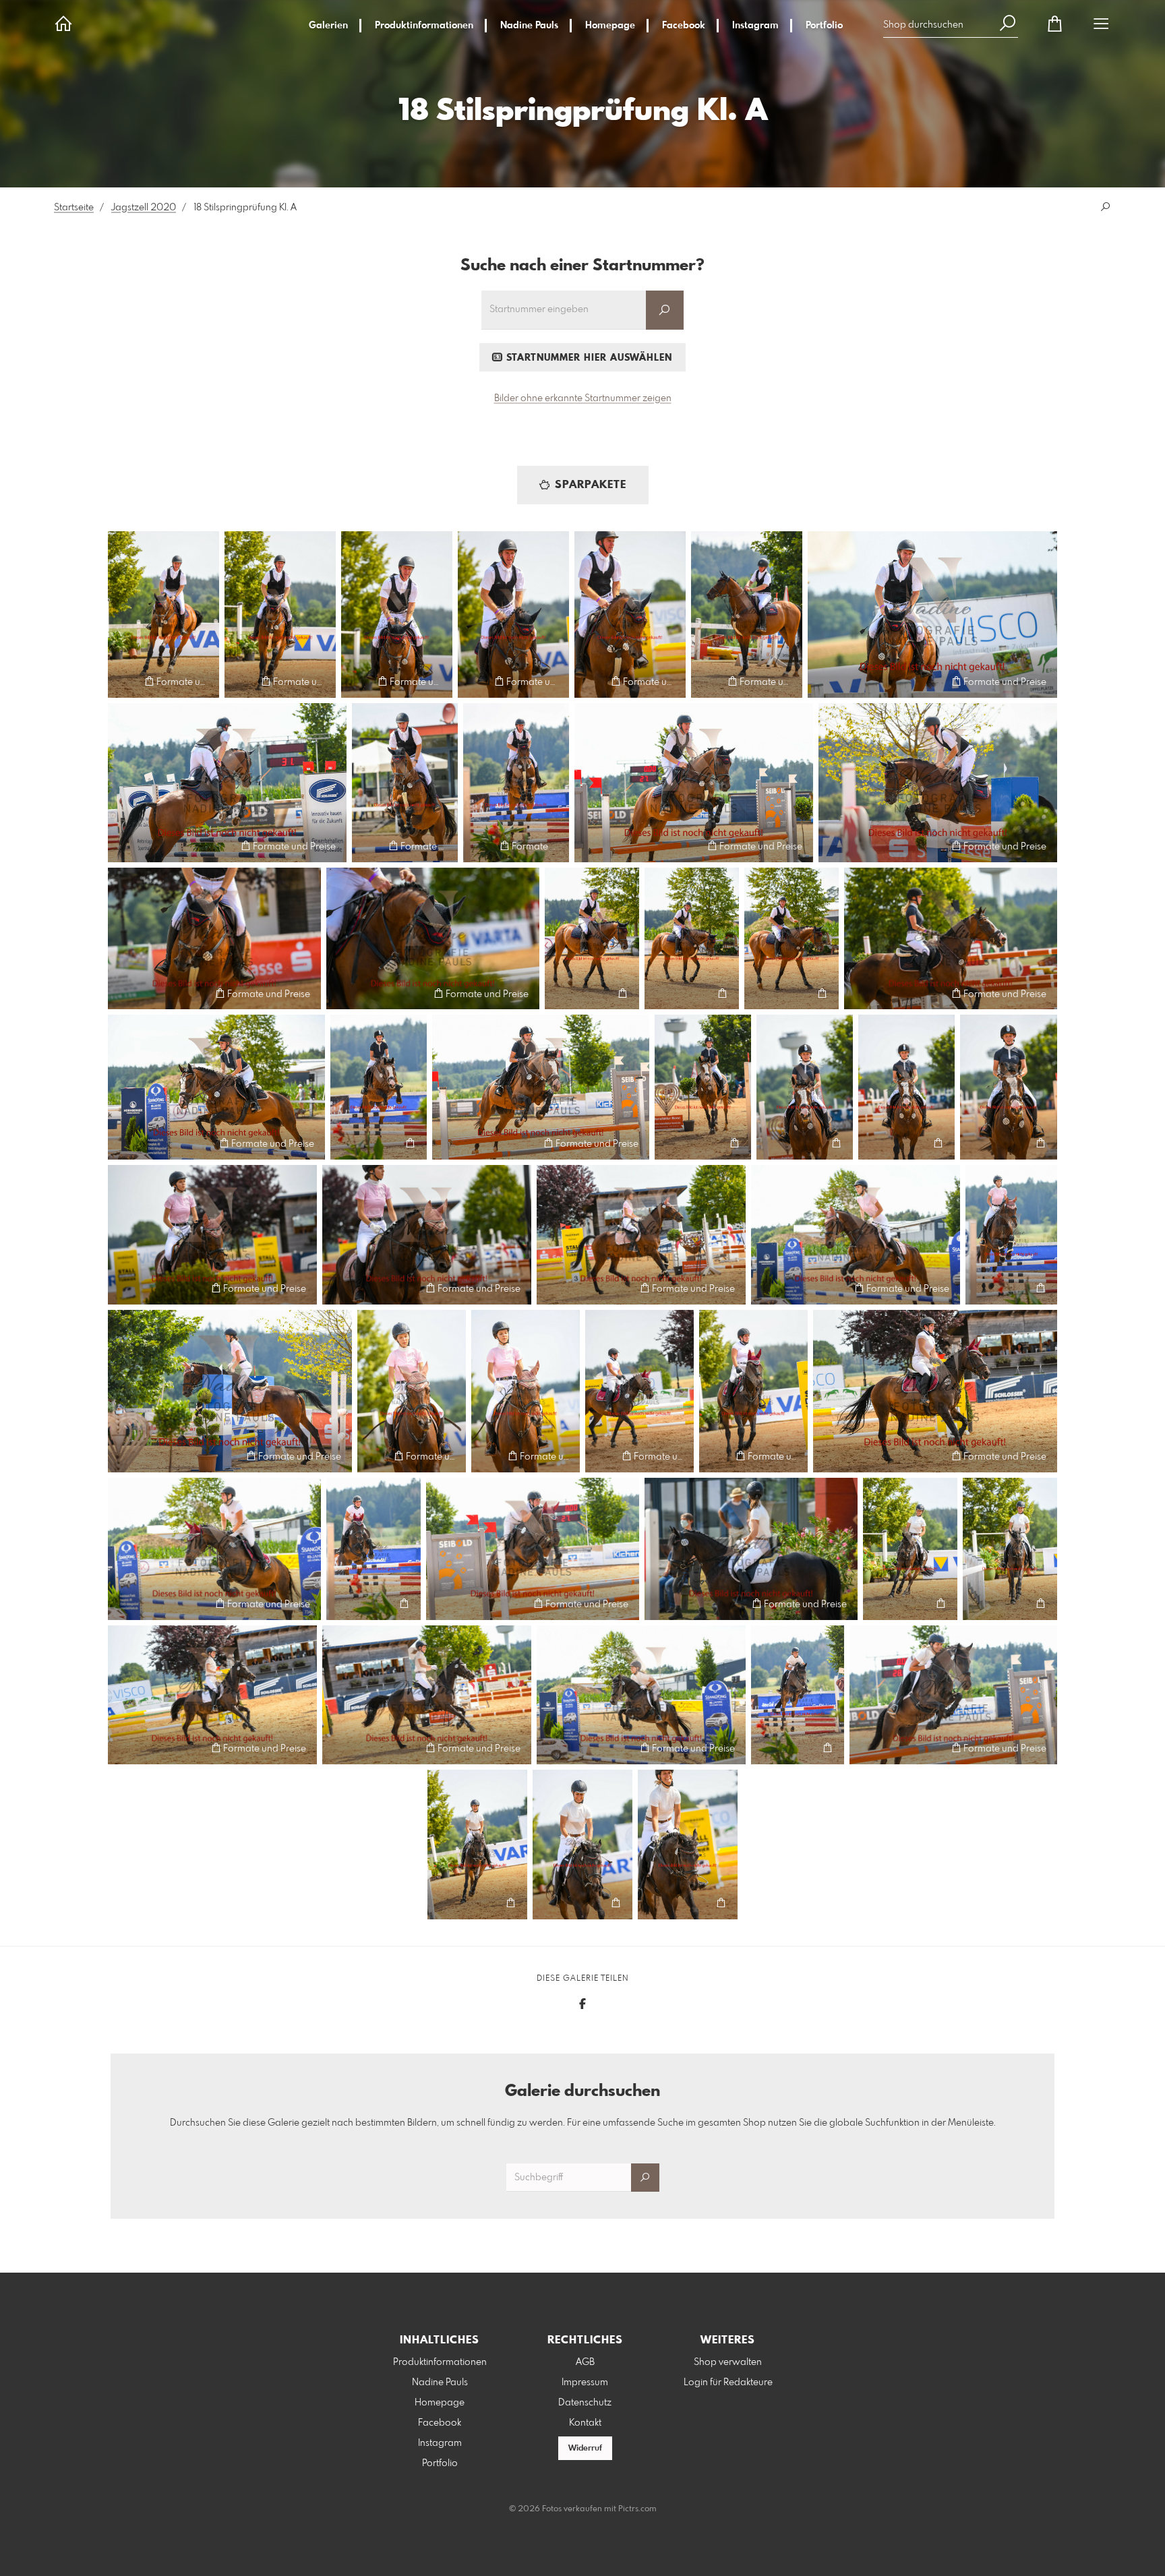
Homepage (610, 26)
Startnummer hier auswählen (588, 358)
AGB (585, 2362)
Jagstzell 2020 (144, 208)
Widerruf (585, 2449)
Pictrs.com (637, 2509)
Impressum (585, 2383)
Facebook (684, 26)
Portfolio (824, 26)
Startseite (74, 208)
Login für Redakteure (728, 2383)
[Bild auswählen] (124, 681)
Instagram (755, 26)
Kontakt (585, 2423)
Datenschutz (585, 2403)
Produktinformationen (424, 26)
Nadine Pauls (529, 26)
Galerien (328, 26)
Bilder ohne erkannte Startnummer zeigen (583, 398)
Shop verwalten (728, 2362)
